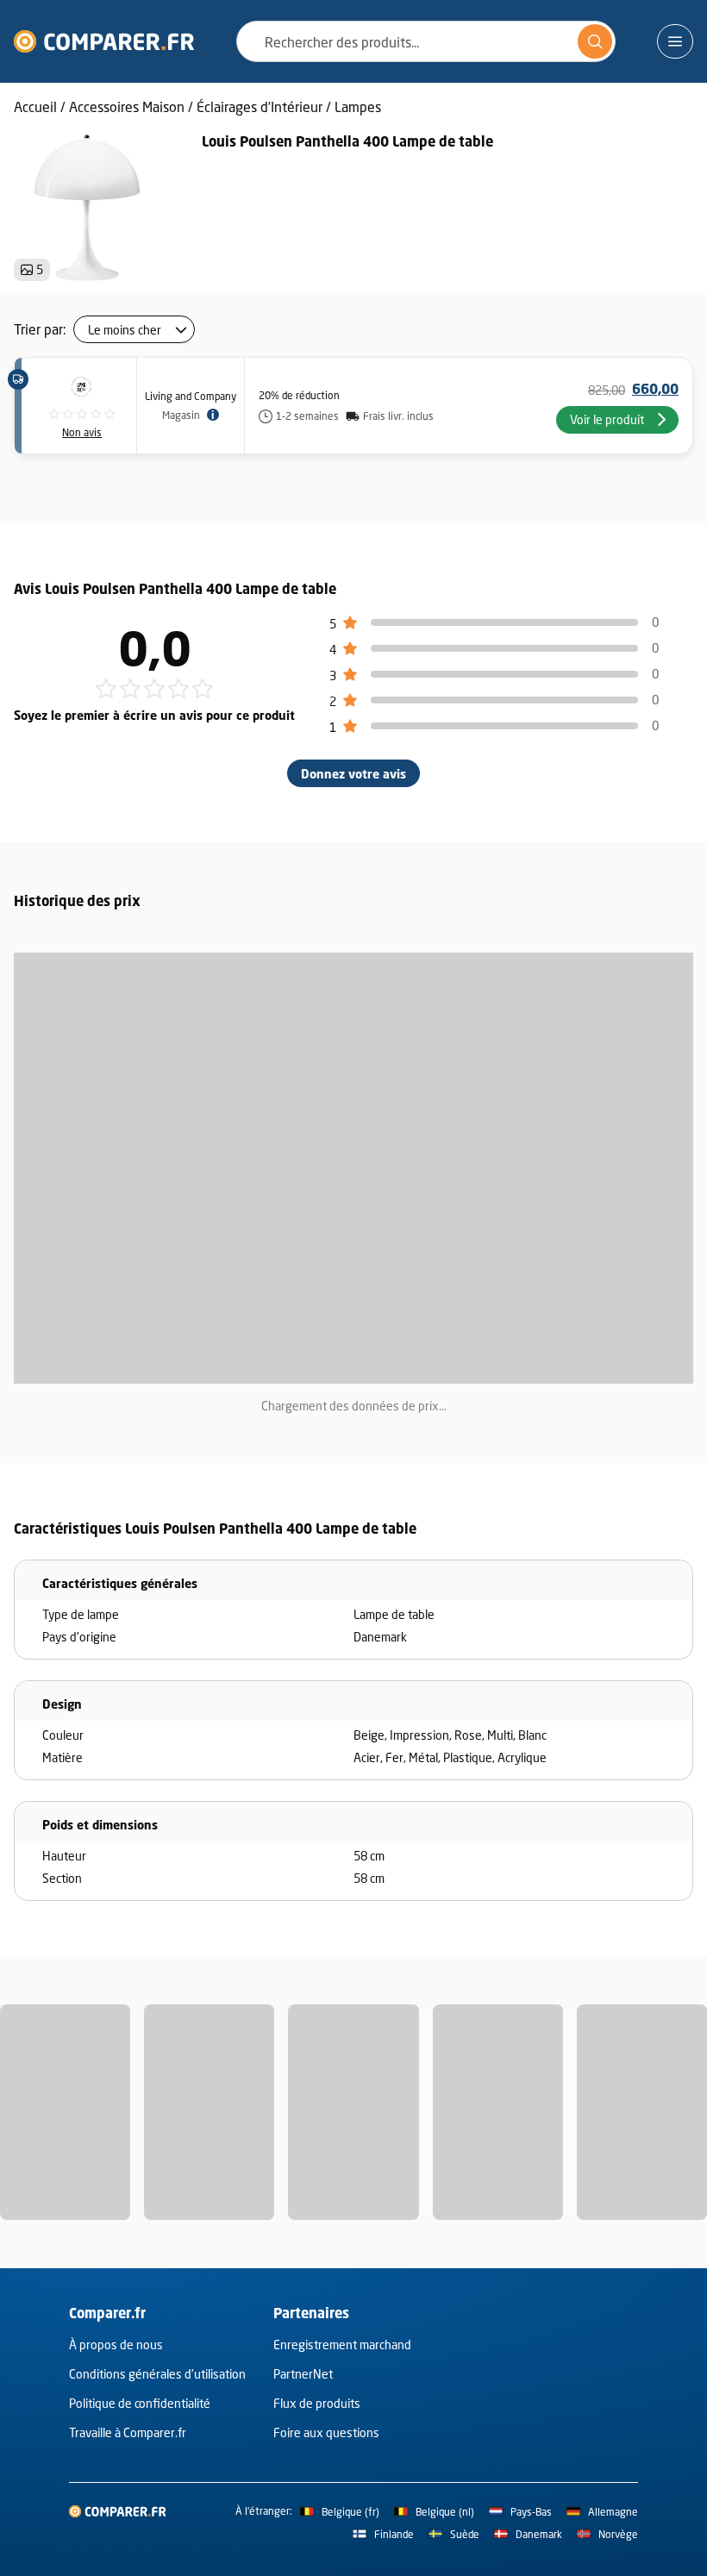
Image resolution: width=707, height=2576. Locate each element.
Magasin (181, 415)
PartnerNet (303, 2374)
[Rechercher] (595, 41)
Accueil (35, 106)
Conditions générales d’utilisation (157, 2374)
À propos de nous (116, 2345)
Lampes (358, 106)
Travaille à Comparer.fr (128, 2432)
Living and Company (191, 396)
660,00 (655, 389)
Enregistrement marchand (342, 2345)
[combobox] (426, 41)
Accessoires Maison (127, 106)
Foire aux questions (326, 2432)
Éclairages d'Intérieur (260, 106)
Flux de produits (317, 2403)
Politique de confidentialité (140, 2403)
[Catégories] (675, 41)
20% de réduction (299, 395)
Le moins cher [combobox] (125, 330)
